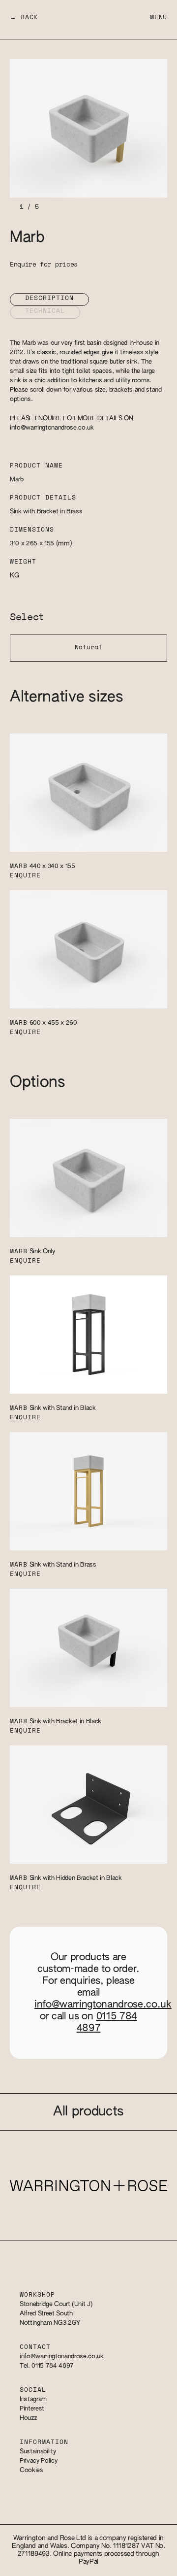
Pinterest (32, 2409)
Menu (159, 17)
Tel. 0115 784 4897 (47, 2366)
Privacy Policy (38, 2461)
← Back (24, 17)
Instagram (33, 2399)
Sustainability (38, 2452)
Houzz (28, 2418)
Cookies (31, 2470)
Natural (88, 648)
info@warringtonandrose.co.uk (52, 428)
